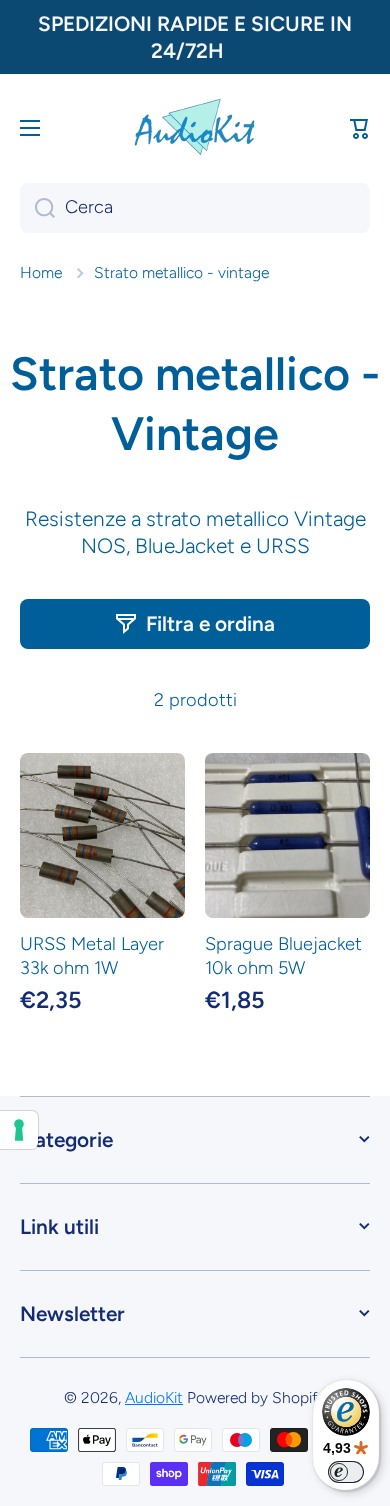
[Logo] (195, 127)
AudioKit (154, 1397)
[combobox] (195, 208)
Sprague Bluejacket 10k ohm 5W (283, 956)
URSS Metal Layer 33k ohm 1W (92, 956)
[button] (360, 128)
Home (41, 272)
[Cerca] (37, 208)
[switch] (346, 1472)
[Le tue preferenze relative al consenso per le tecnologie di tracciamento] (19, 1130)
